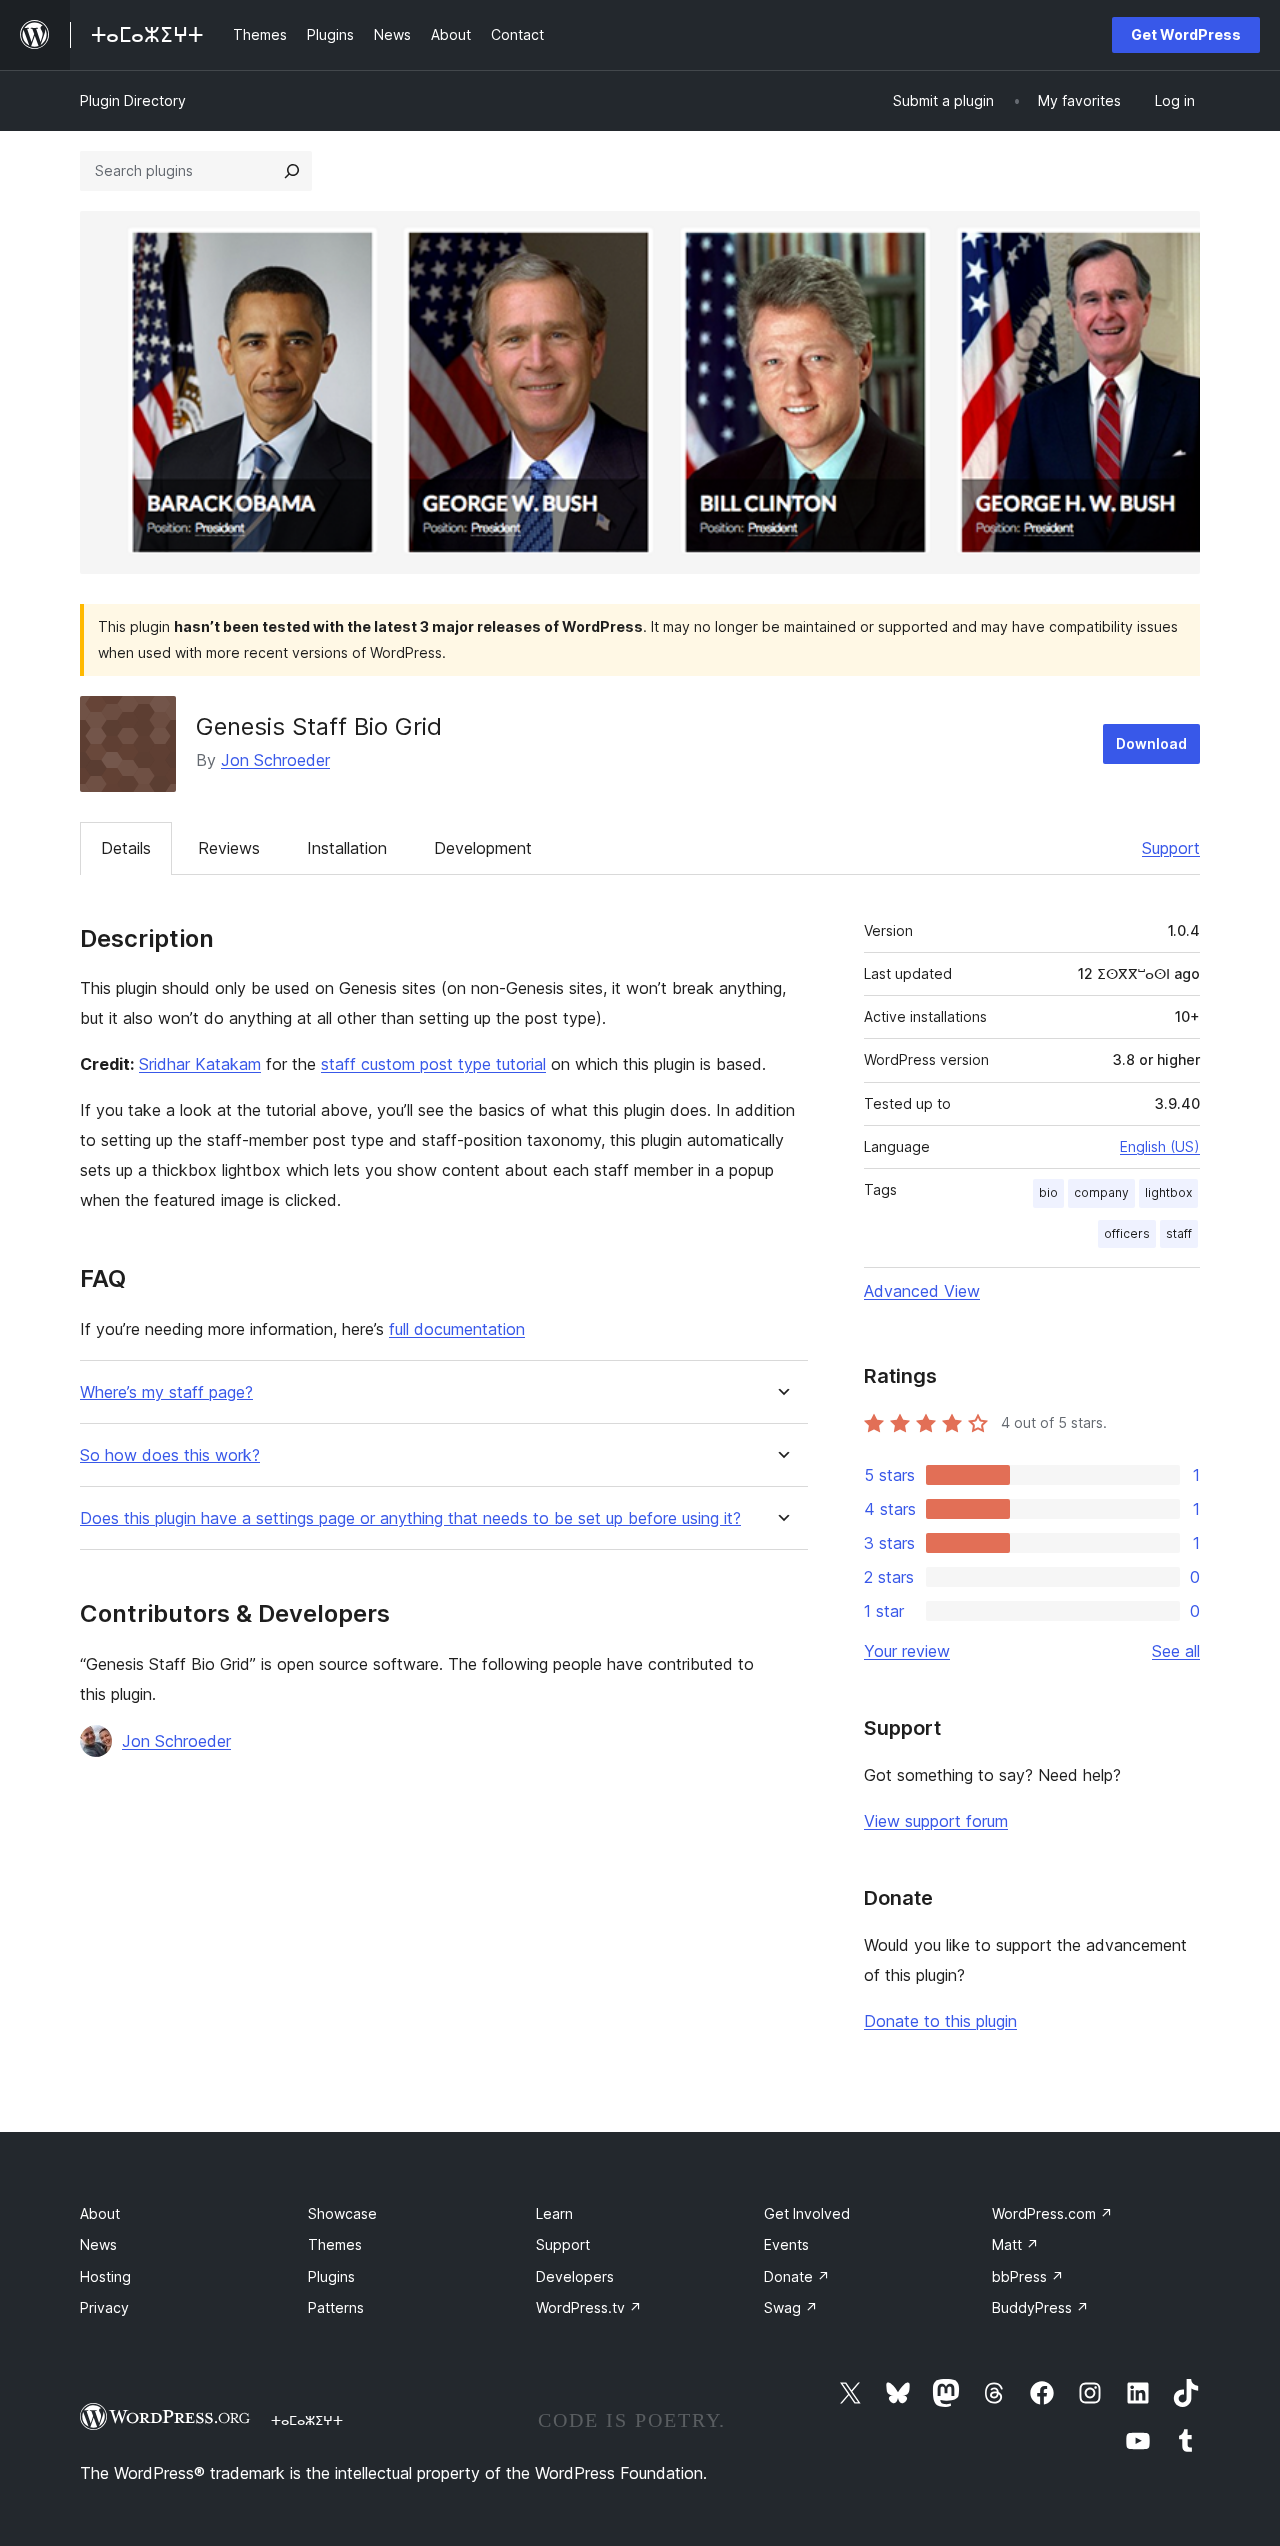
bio (1048, 1192)
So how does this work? (170, 1455)
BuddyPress (1040, 2307)
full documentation (457, 1329)
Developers (575, 2276)
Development (483, 848)
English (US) (1160, 1146)
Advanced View (922, 1291)
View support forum (936, 1821)
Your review (907, 1651)
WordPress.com (1052, 2213)
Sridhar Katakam (200, 1064)
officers (1127, 1233)
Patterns (336, 2307)
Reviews (229, 848)
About (100, 2213)
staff (1179, 1233)
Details (126, 848)
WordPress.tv (589, 2307)
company (1101, 1192)
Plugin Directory (133, 100)
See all (1176, 1651)
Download (1151, 743)
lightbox (1168, 1192)
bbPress (1028, 2276)
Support (1171, 848)
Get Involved (807, 2213)
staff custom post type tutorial (433, 1064)
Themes (335, 2244)
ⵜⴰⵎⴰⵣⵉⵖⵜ (307, 2420)
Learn (554, 2213)
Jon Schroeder (275, 760)
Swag (791, 2307)
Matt (1015, 2244)
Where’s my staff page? (166, 1392)
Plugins (331, 2276)
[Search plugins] (292, 171)
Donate (797, 2276)
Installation (347, 848)
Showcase (342, 2213)
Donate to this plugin (940, 2021)
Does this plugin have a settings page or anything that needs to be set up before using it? (410, 1518)
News (98, 2244)
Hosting (105, 2276)
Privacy (104, 2307)
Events (786, 2244)
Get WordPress (1186, 34)
